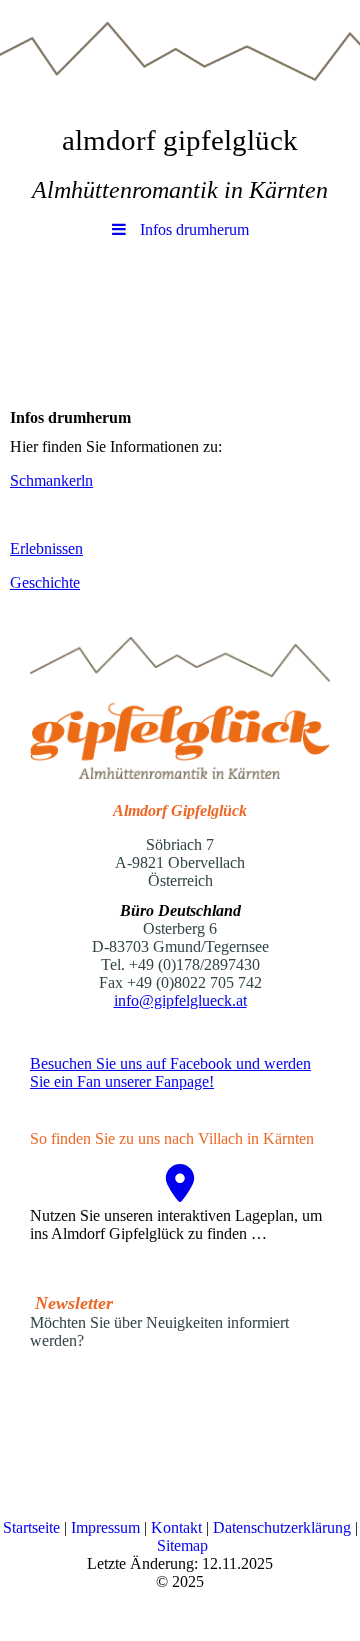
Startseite (33, 1527)
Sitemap (182, 1545)
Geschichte (45, 582)
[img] (180, 55)
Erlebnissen (46, 548)
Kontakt (178, 1527)
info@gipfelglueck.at (180, 1000)
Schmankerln (51, 480)
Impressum (107, 1527)
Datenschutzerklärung (284, 1527)
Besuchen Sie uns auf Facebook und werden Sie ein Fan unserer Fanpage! (170, 1072)
